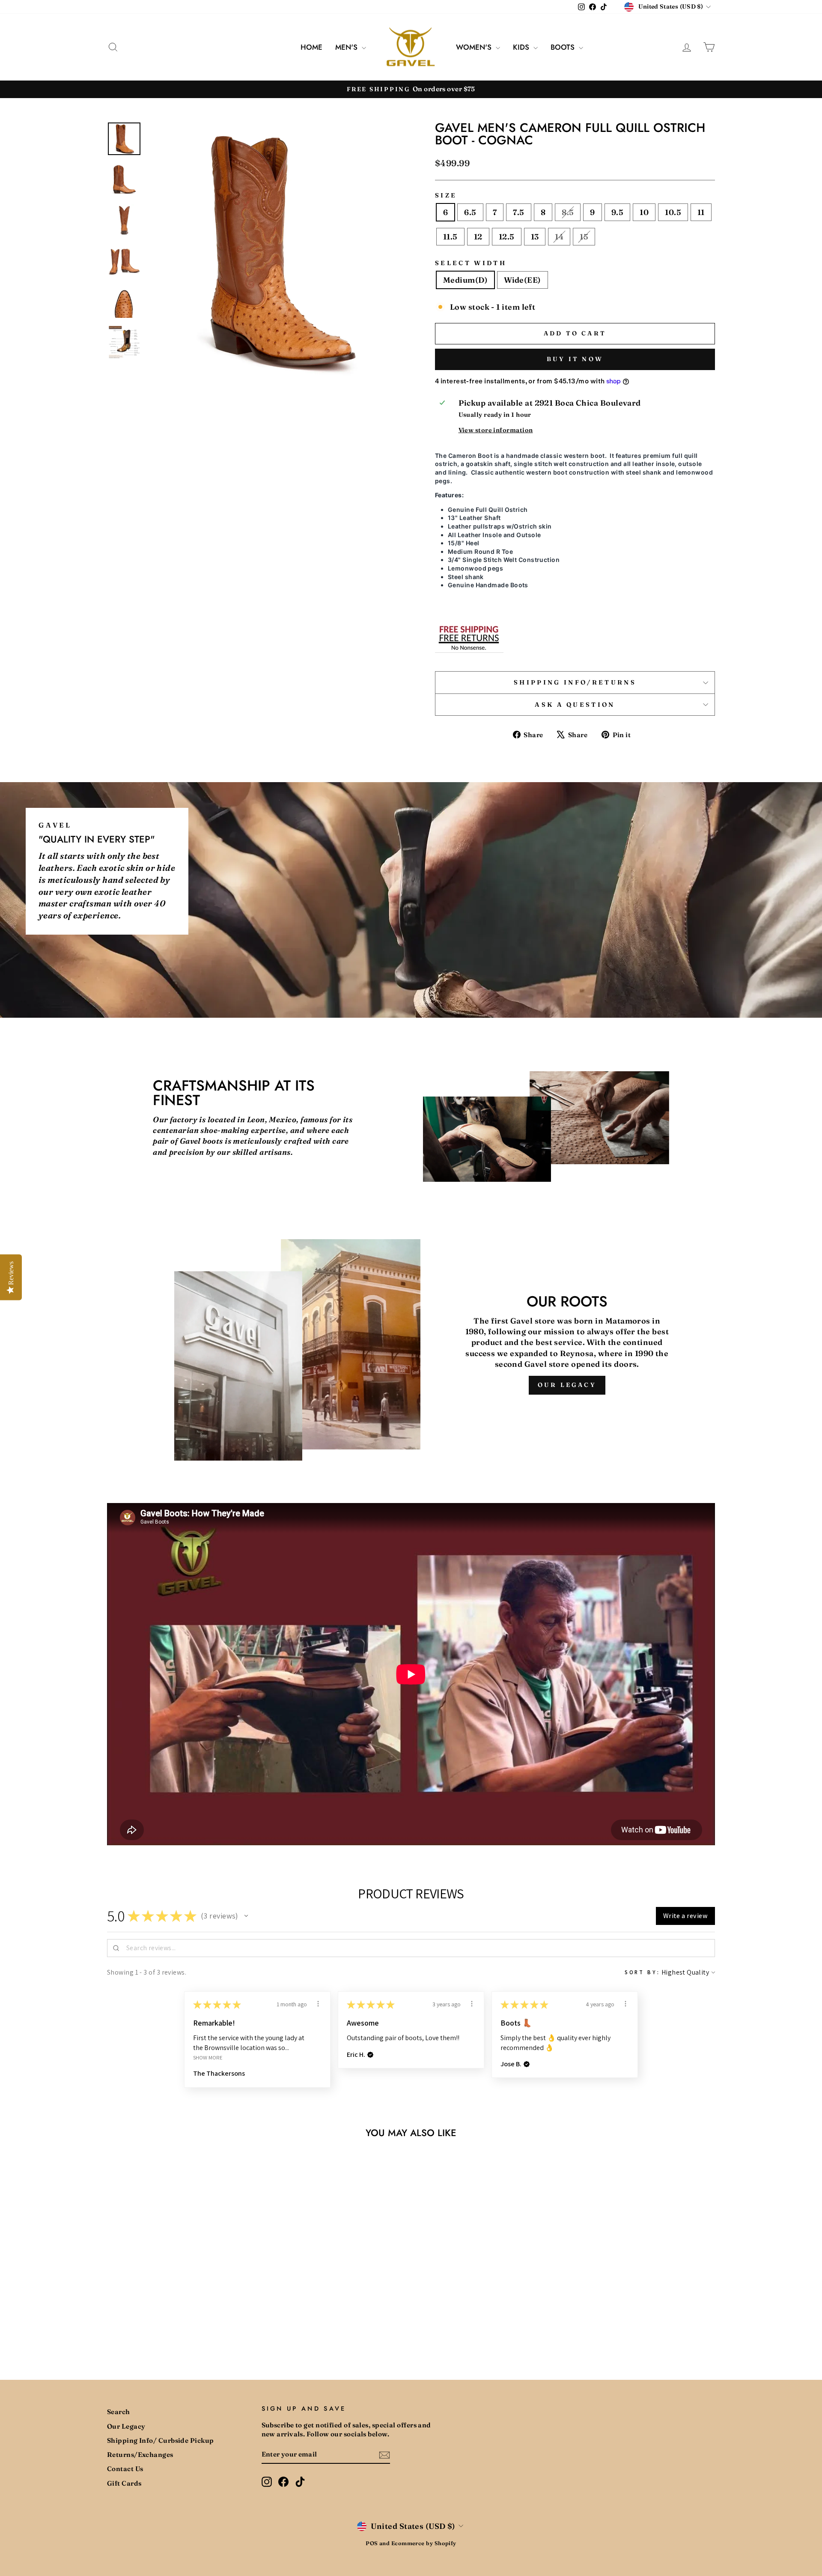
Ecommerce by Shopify (424, 2543)
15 (584, 237)
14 (559, 237)
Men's (347, 47)
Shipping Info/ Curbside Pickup (161, 2440)
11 (701, 212)
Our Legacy (567, 1385)
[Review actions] (318, 2004)
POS (372, 2543)
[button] (246, 1916)
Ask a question (575, 705)
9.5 (617, 212)
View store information (496, 430)
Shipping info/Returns (575, 682)
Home (311, 47)
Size (446, 195)
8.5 (568, 212)
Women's (475, 47)
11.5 (450, 237)
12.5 (507, 237)
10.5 (673, 212)
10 (644, 212)
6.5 (470, 212)
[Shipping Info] (469, 637)
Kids (522, 47)
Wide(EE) (523, 280)
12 (478, 237)
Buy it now (575, 359)
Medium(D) (465, 280)
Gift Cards (124, 2483)
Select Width (471, 263)
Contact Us (125, 2469)
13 (535, 237)
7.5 (518, 212)
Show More (208, 2058)
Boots (564, 47)
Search (119, 2412)
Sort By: (642, 1972)
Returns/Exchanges (140, 2455)
